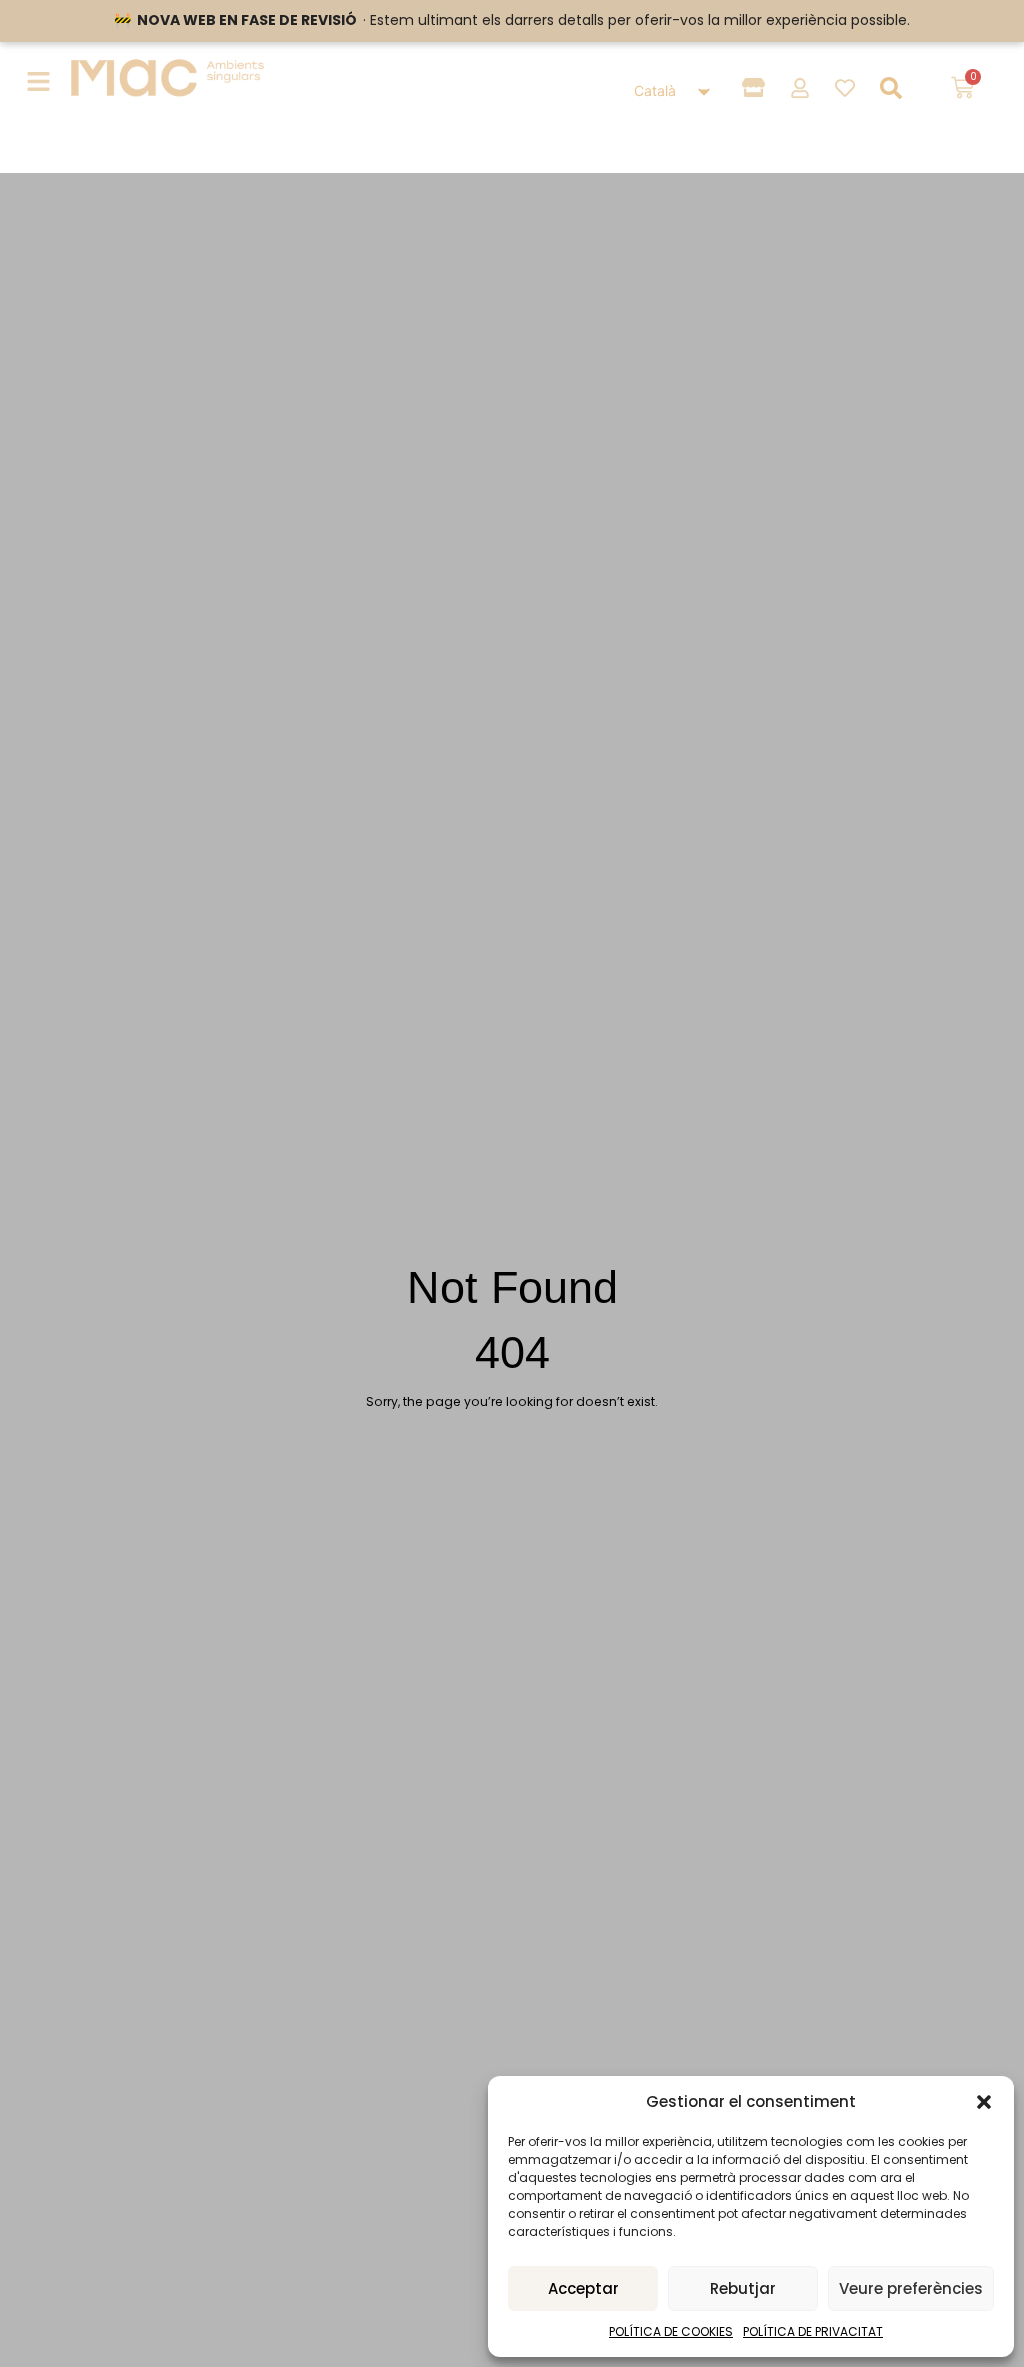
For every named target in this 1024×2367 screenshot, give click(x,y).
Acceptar (583, 2288)
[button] (984, 2102)
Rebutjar (743, 2288)
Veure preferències (911, 2288)
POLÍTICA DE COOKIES (671, 2331)
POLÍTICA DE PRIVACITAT (813, 2331)
